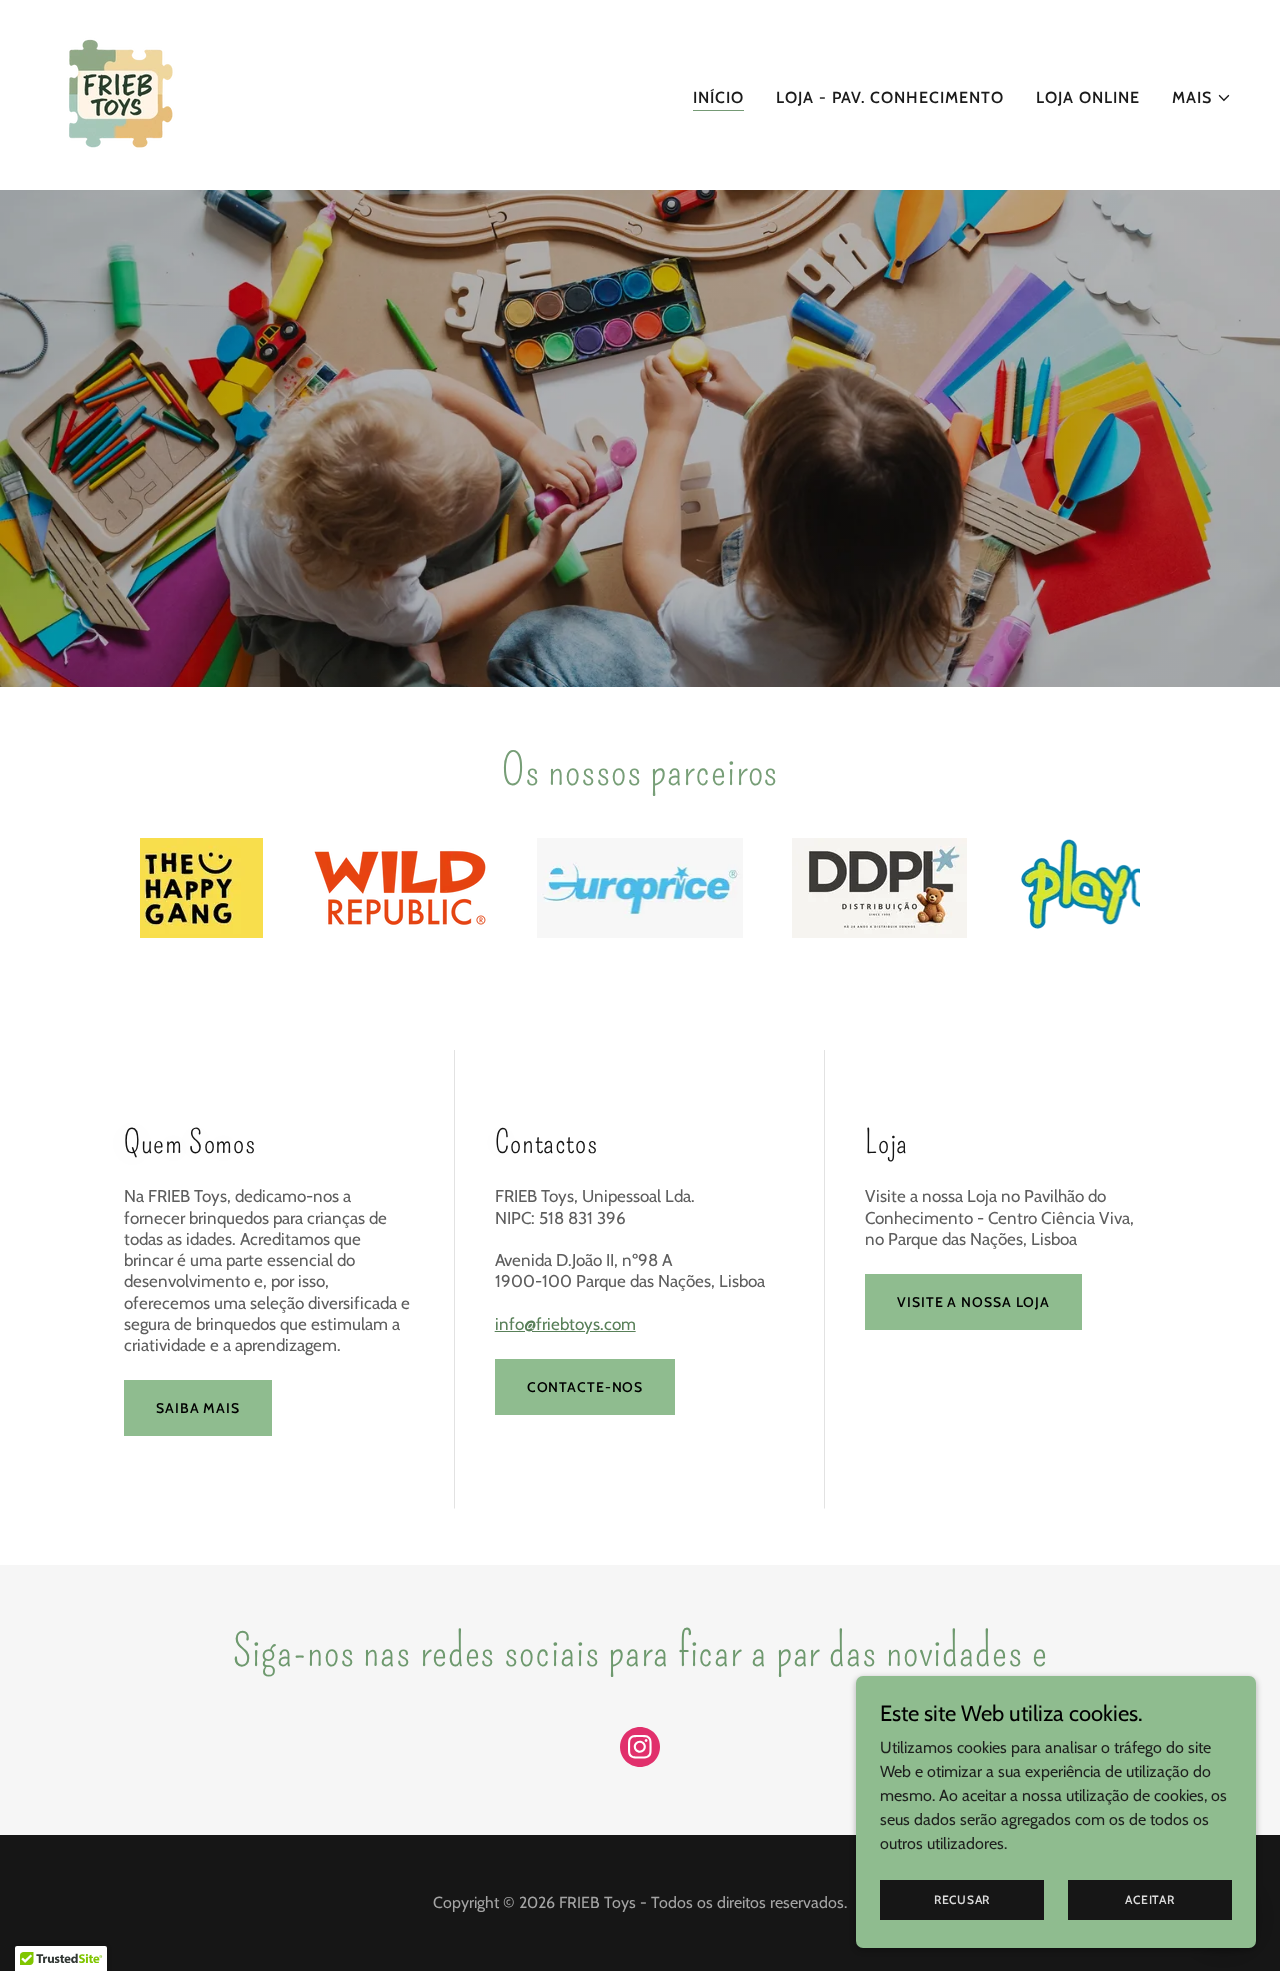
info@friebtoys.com (565, 1324)
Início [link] (718, 97)
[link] (119, 93)
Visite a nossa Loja (973, 1302)
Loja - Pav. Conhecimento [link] (890, 97)
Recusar (962, 1899)
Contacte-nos (585, 1387)
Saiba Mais (198, 1408)
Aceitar (1149, 1899)
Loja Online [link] (1088, 97)
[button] (1202, 98)
